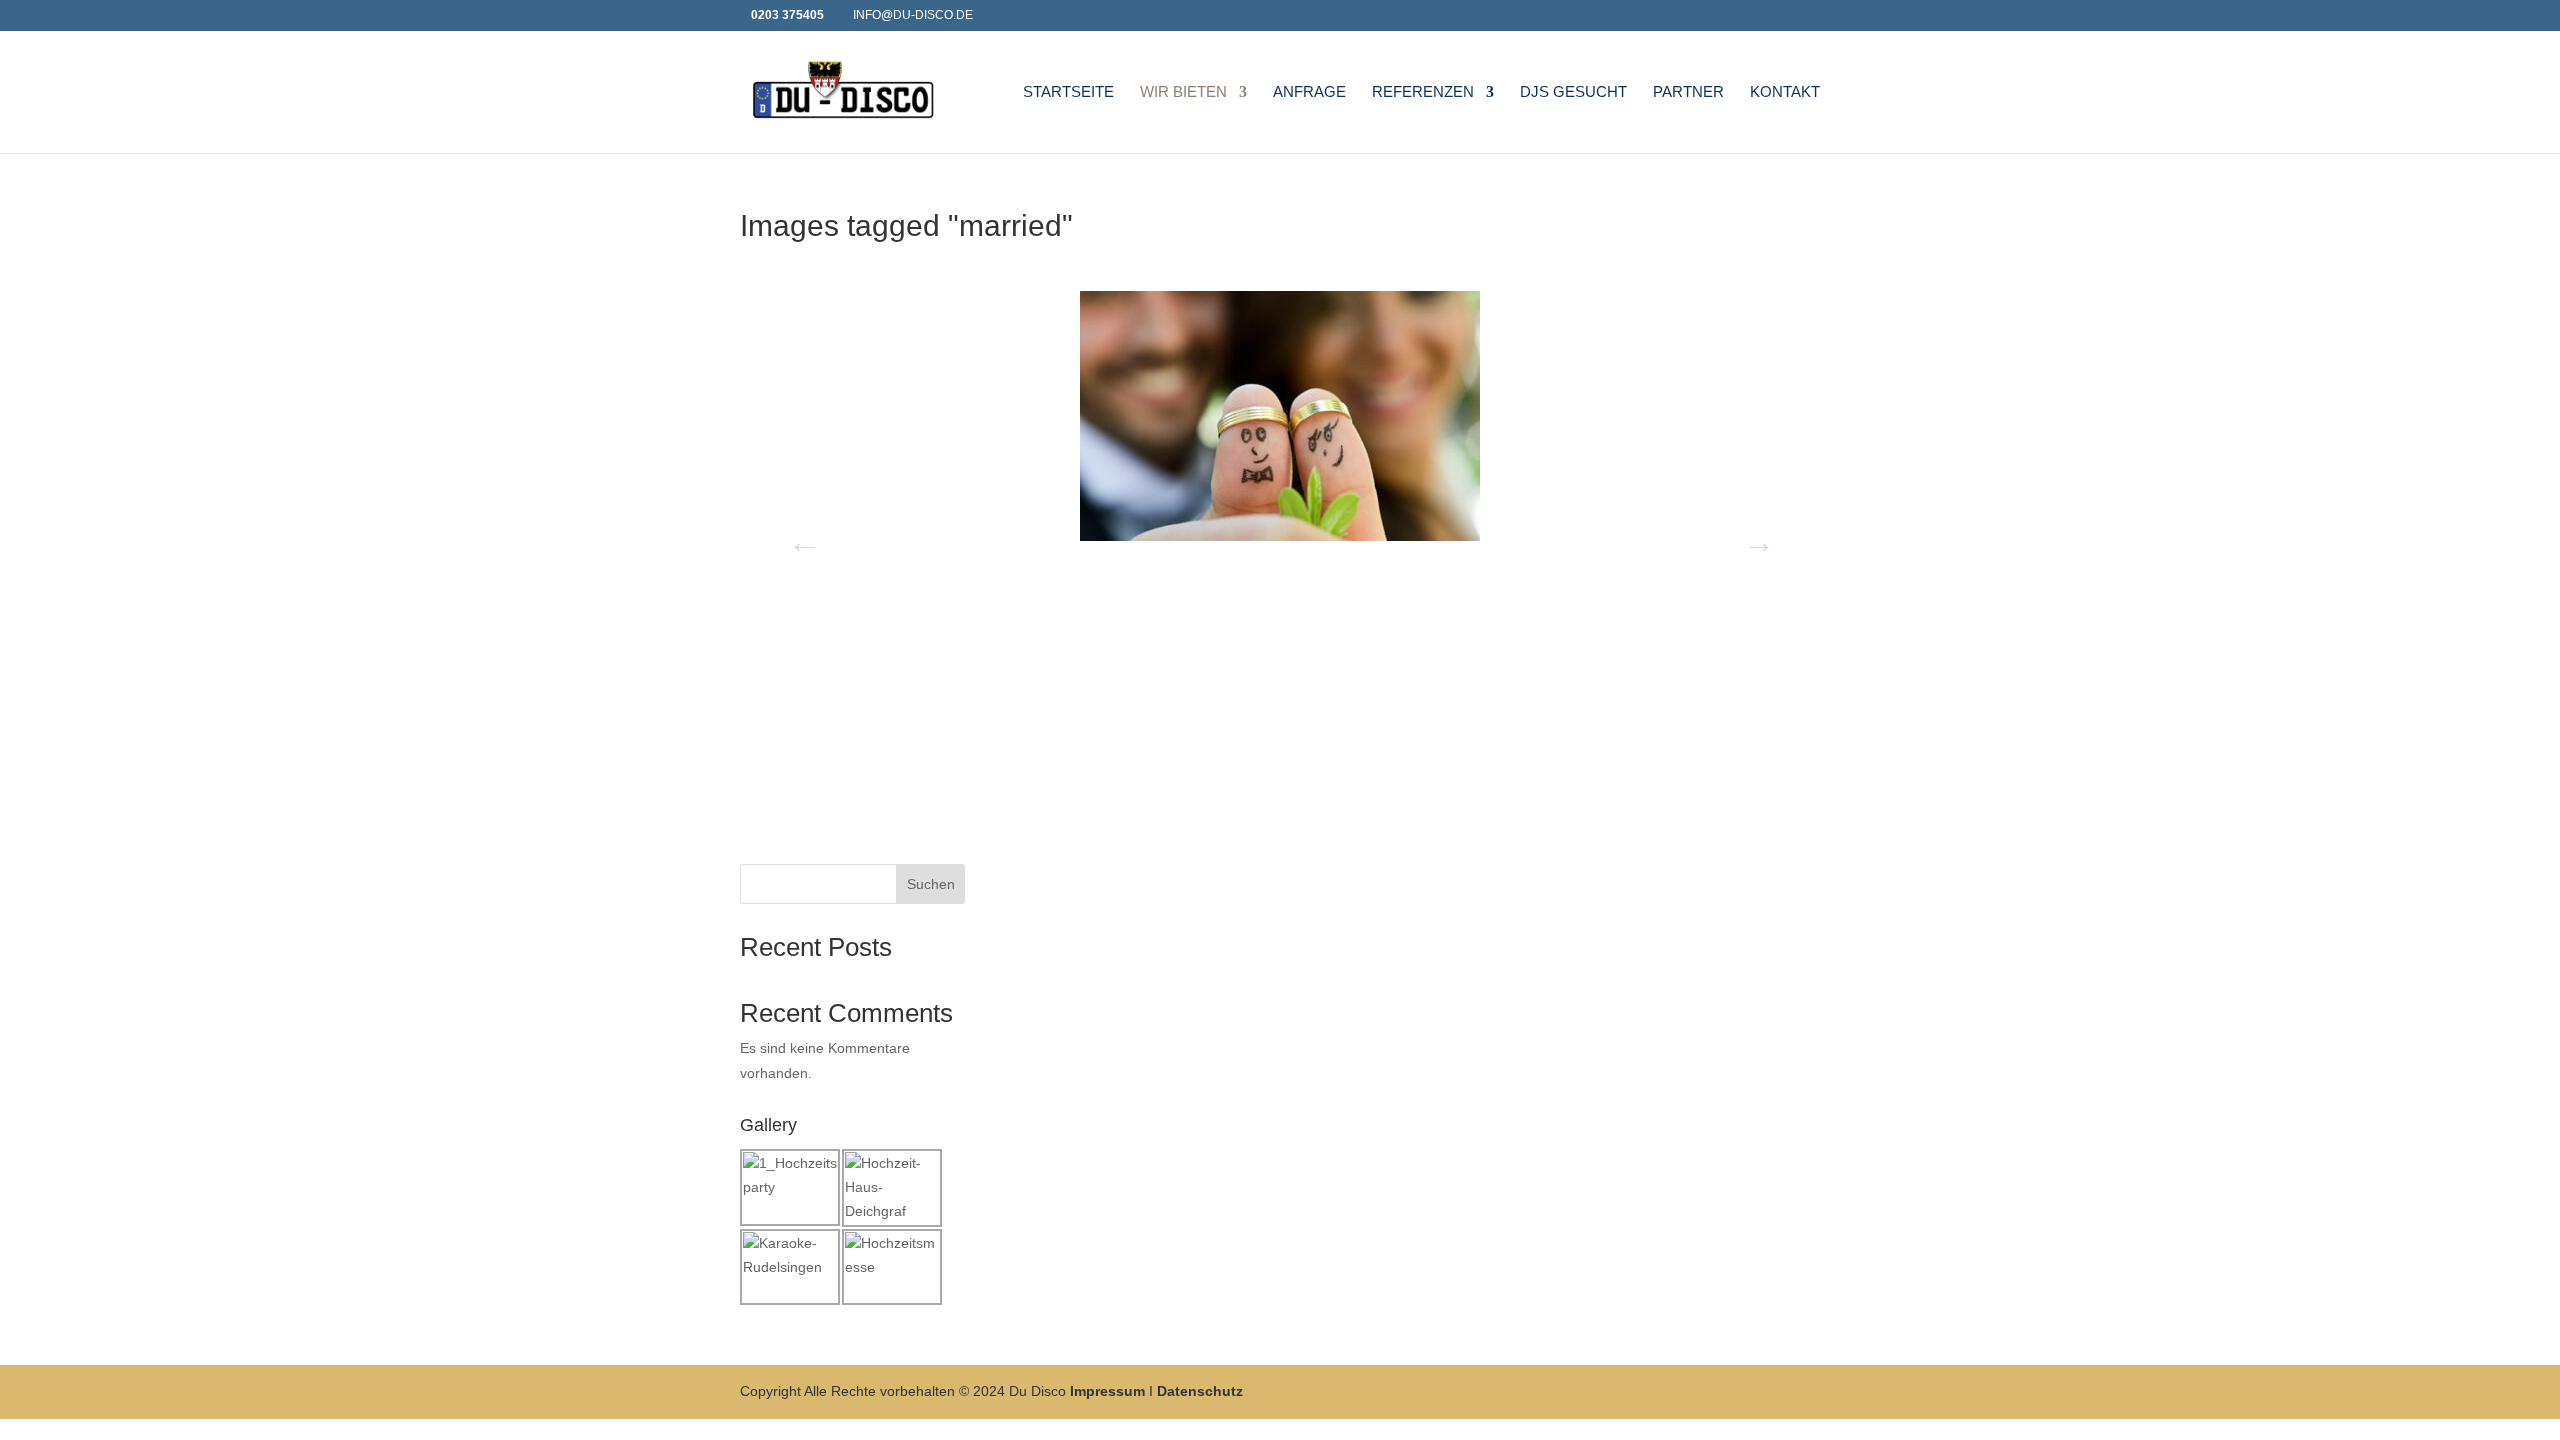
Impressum (1107, 1391)
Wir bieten (1183, 92)
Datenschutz (1200, 1391)
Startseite (1068, 92)
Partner (1688, 92)
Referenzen (1423, 92)
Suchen (931, 884)
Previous (798, 536)
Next (1753, 536)
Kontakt (1785, 92)
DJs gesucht (1573, 92)
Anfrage (1309, 92)
